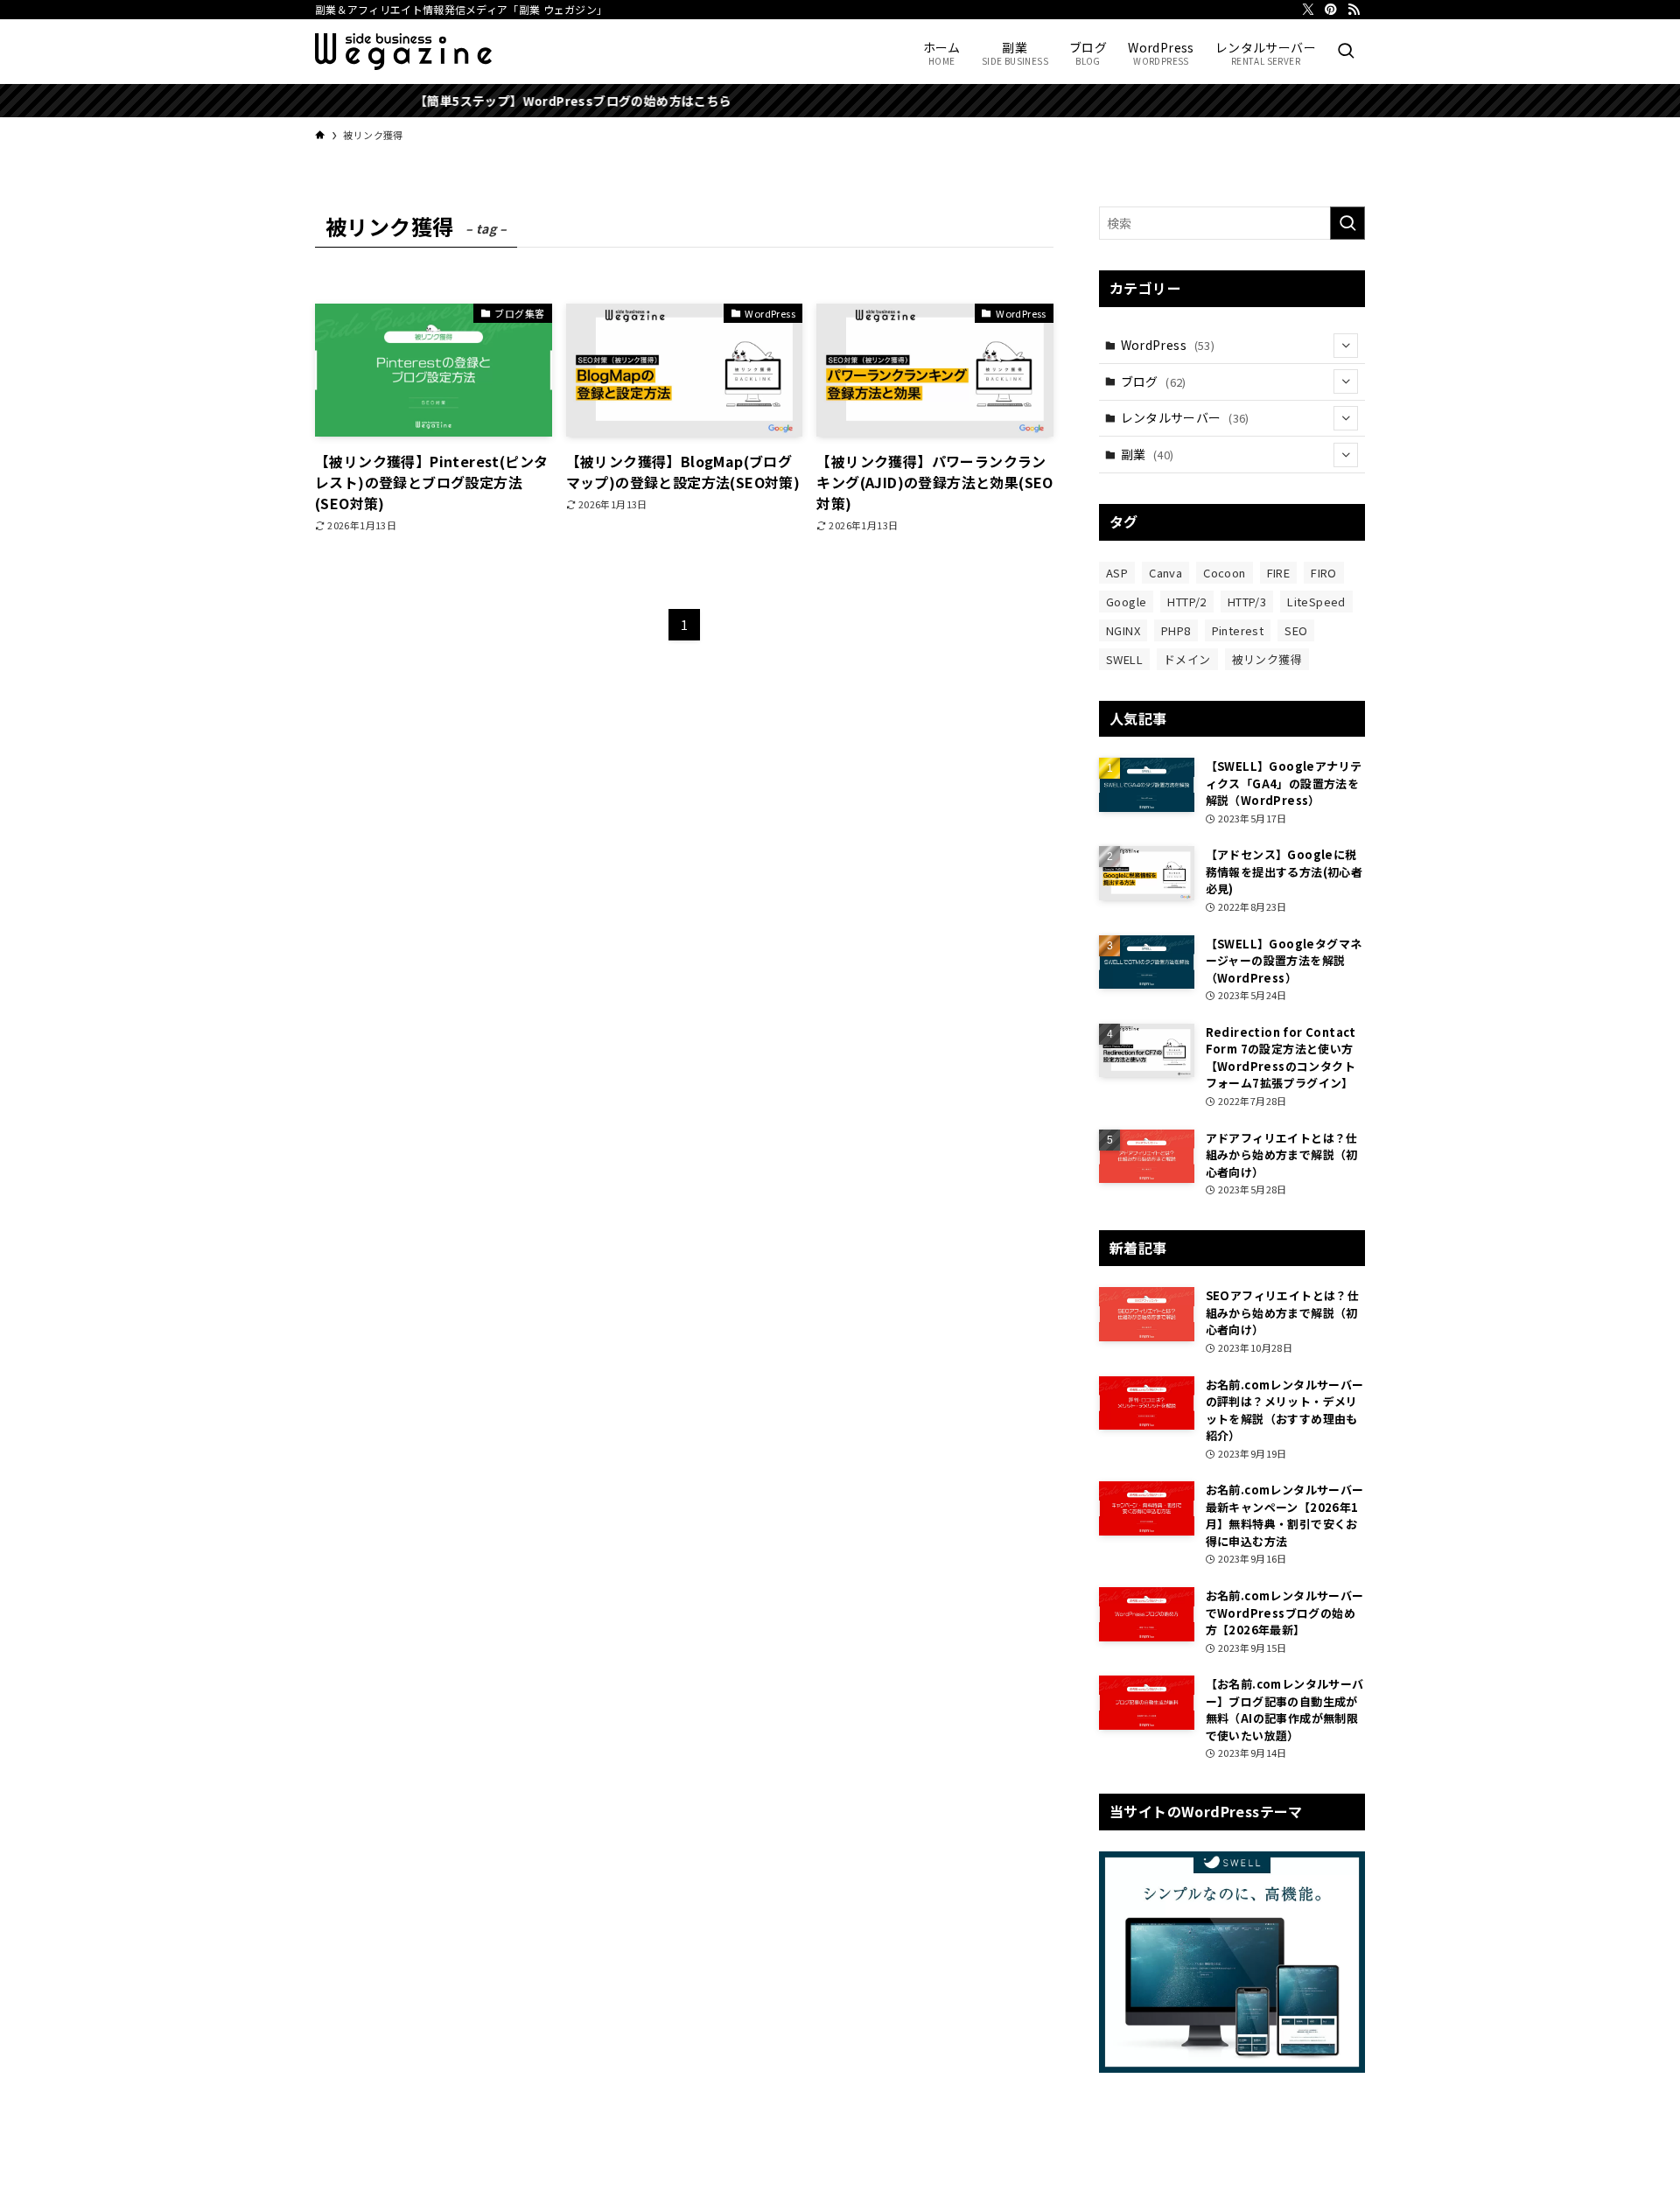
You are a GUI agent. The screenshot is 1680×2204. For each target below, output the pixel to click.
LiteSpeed (1316, 602)
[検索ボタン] (1346, 52)
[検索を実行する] (1347, 223)
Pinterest (1238, 630)
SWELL (1124, 659)
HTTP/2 (1186, 602)
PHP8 (1176, 630)
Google (1126, 602)
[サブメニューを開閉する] (1346, 346)
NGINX (1123, 630)
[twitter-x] (1308, 10)
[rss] (1354, 10)
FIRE (1279, 573)
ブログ (1154, 381)
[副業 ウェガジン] (403, 52)
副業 (1148, 454)
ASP (1117, 573)
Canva (1165, 573)
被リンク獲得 (1267, 659)
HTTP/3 (1247, 602)
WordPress (1168, 345)
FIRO (1324, 573)
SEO (1296, 630)
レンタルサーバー (1185, 417)
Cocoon (1224, 573)
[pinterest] (1331, 10)
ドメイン (1187, 659)
